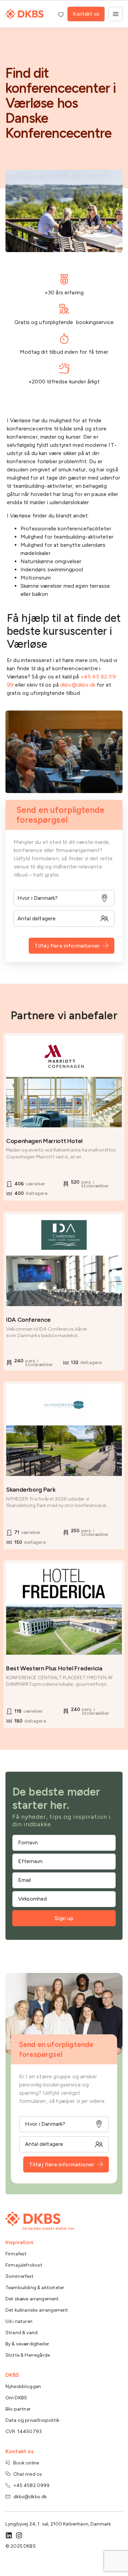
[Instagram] (19, 2535)
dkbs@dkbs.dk (78, 685)
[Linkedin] (9, 2535)
